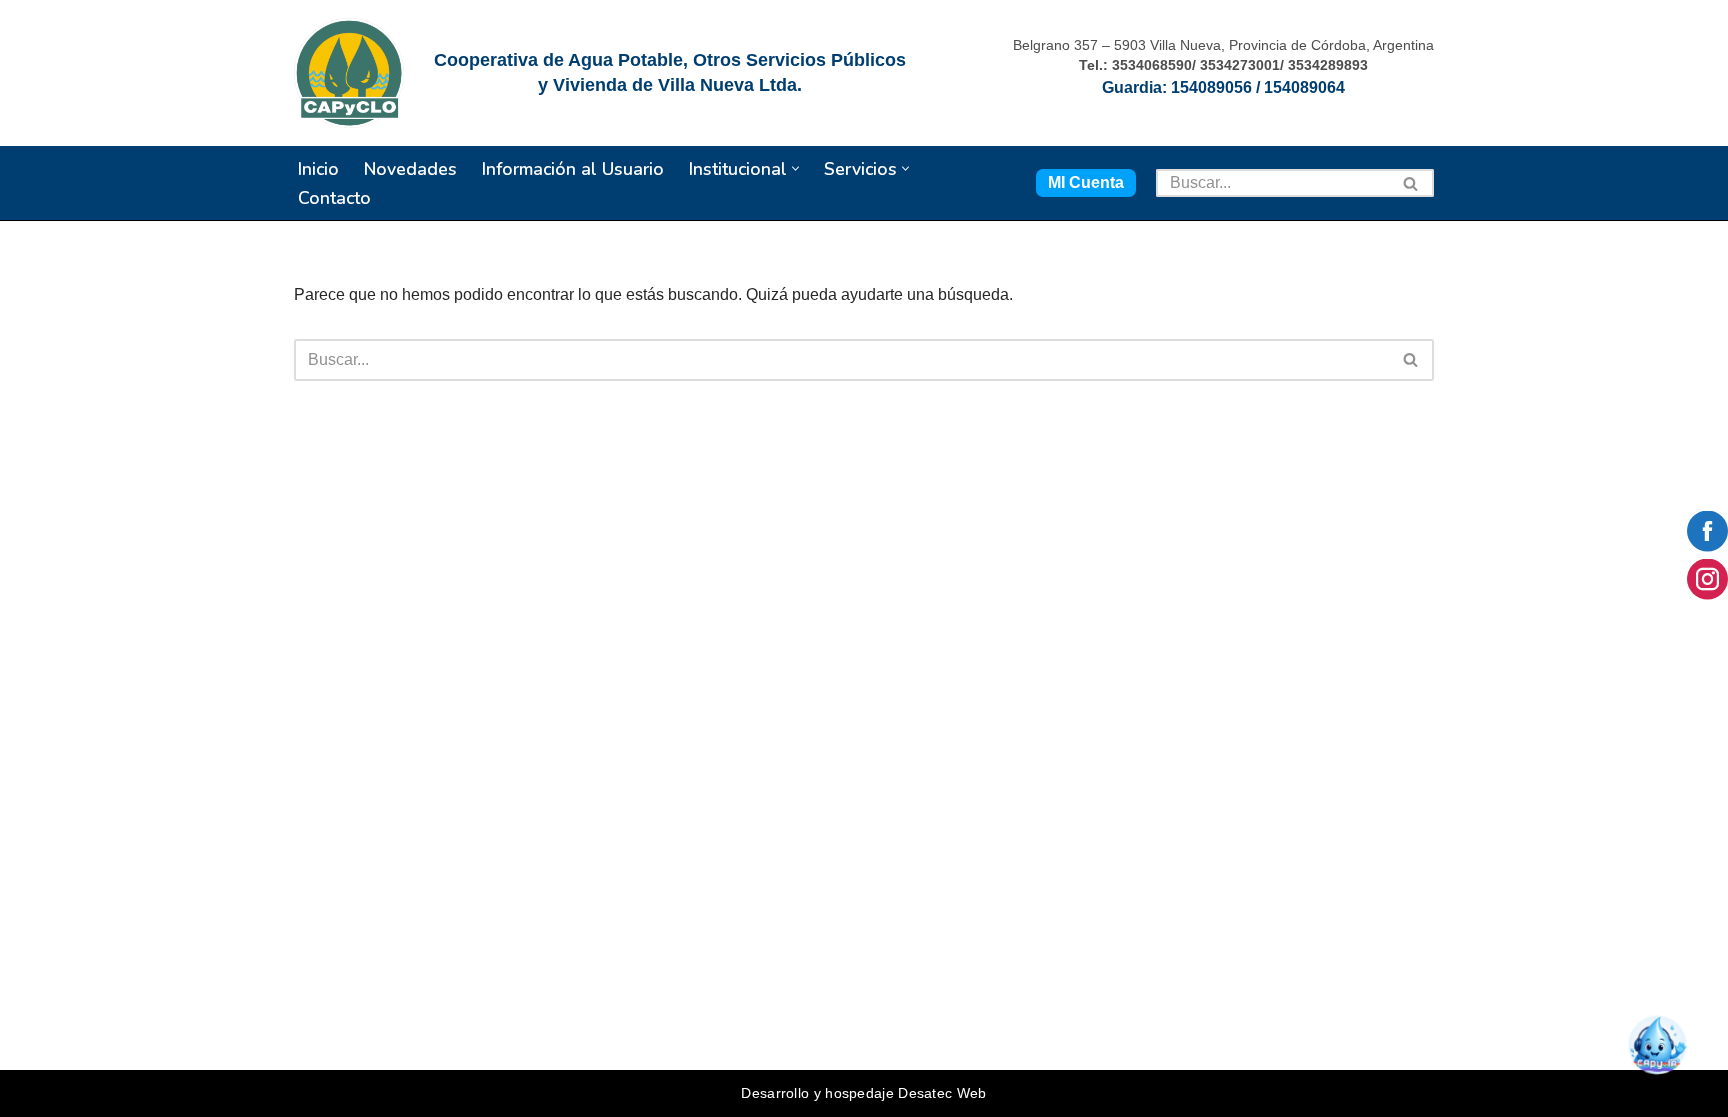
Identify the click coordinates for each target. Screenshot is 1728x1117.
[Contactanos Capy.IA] (1664, 1053)
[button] (795, 168)
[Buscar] (1411, 183)
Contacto (334, 198)
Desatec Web (942, 1093)
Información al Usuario (573, 169)
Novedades (410, 169)
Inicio (318, 169)
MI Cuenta (1086, 182)
